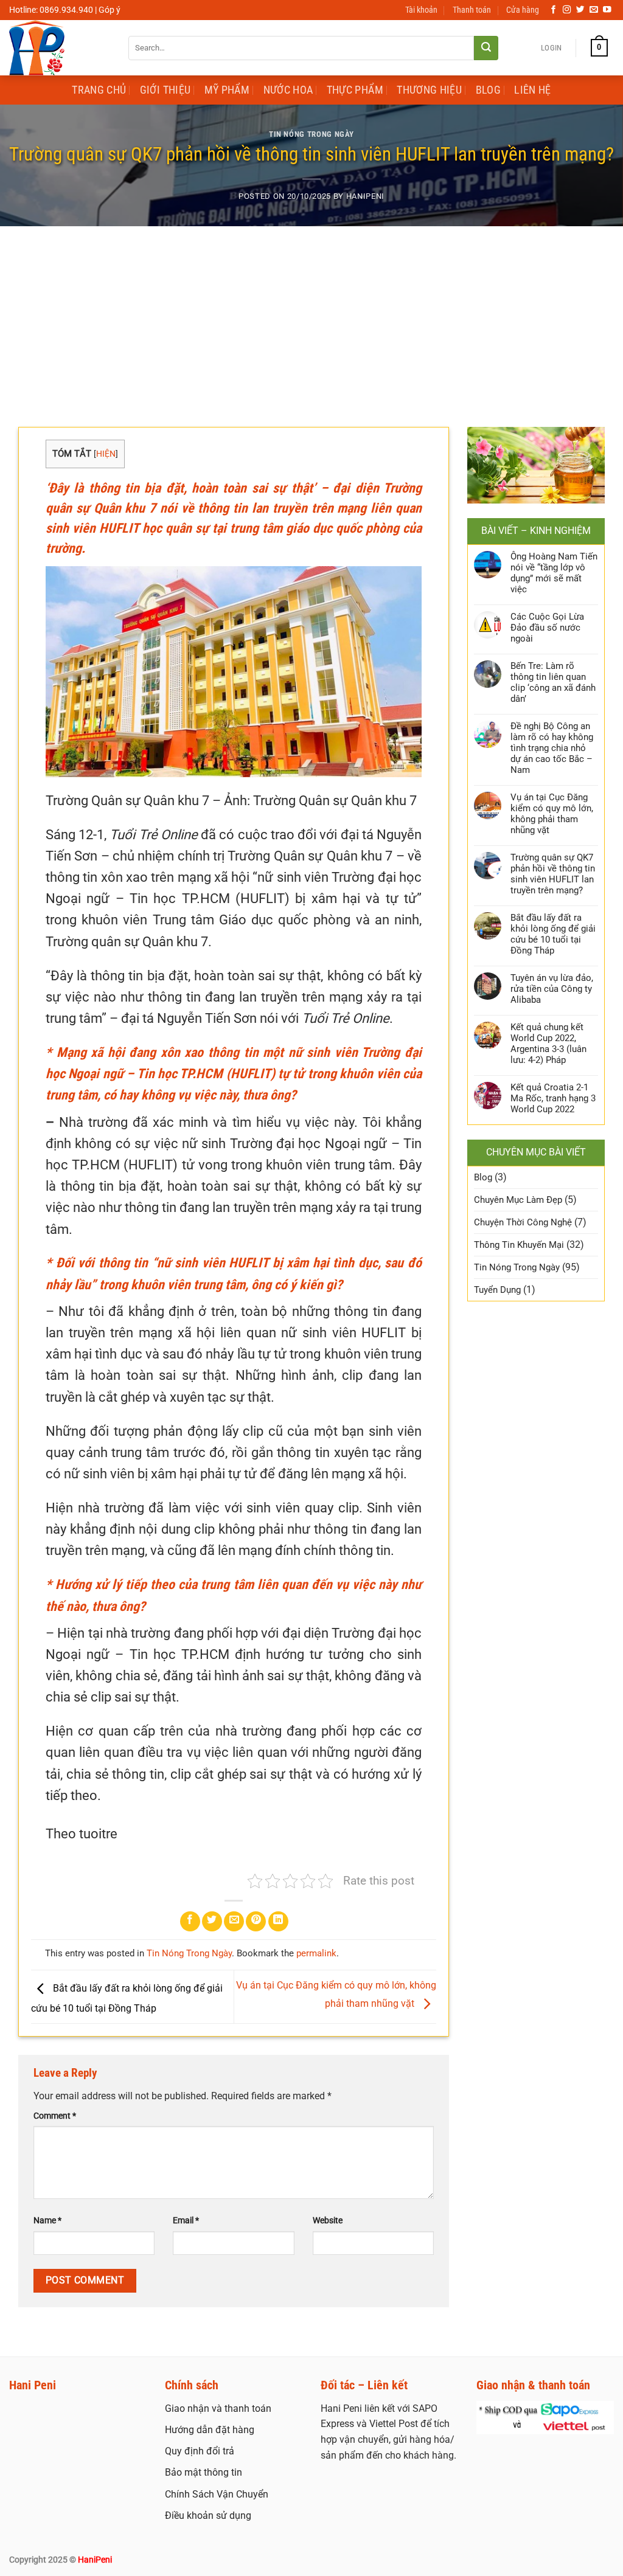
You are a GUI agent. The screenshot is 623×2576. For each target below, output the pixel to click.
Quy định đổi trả (200, 2451)
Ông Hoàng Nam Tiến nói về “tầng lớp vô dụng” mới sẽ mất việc (554, 573)
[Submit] (486, 48)
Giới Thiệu (165, 90)
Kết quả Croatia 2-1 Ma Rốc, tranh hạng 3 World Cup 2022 (553, 1098)
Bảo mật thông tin (204, 2472)
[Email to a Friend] (234, 1921)
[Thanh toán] (545, 2417)
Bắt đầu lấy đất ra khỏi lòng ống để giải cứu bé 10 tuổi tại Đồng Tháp (553, 934)
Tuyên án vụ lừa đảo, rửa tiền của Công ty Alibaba (552, 989)
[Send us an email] (594, 10)
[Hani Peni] (60, 48)
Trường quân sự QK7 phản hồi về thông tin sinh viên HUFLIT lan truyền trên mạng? (553, 874)
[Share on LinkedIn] (278, 1921)
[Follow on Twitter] (580, 10)
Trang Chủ (99, 90)
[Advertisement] (311, 317)
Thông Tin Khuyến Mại (519, 1245)
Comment (55, 2116)
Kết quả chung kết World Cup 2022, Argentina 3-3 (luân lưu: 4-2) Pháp (548, 1044)
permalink (316, 1953)
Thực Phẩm (355, 90)
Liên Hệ (532, 90)
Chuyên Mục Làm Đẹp (518, 1200)
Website (328, 2221)
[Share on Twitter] (212, 1921)
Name (47, 2221)
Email (186, 2221)
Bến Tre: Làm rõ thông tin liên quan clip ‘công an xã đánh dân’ (553, 682)
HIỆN (106, 454)
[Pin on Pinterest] (256, 1921)
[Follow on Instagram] (567, 10)
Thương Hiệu (429, 90)
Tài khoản (421, 10)
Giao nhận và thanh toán (218, 2408)
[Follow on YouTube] (607, 10)
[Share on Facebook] (190, 1921)
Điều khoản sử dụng (208, 2515)
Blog (488, 90)
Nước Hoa (288, 90)
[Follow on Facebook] (554, 10)
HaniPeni (95, 2560)
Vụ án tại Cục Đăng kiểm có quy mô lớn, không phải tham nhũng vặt (552, 814)
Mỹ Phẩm (227, 90)
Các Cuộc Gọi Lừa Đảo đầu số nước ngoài (547, 628)
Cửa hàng (523, 10)
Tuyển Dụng (497, 1290)
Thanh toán (472, 10)
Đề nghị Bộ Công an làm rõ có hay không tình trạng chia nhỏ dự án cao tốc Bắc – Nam (552, 748)
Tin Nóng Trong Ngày (311, 134)
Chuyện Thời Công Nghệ (523, 1222)
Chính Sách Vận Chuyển (217, 2494)
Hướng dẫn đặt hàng (210, 2430)
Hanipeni (365, 196)
